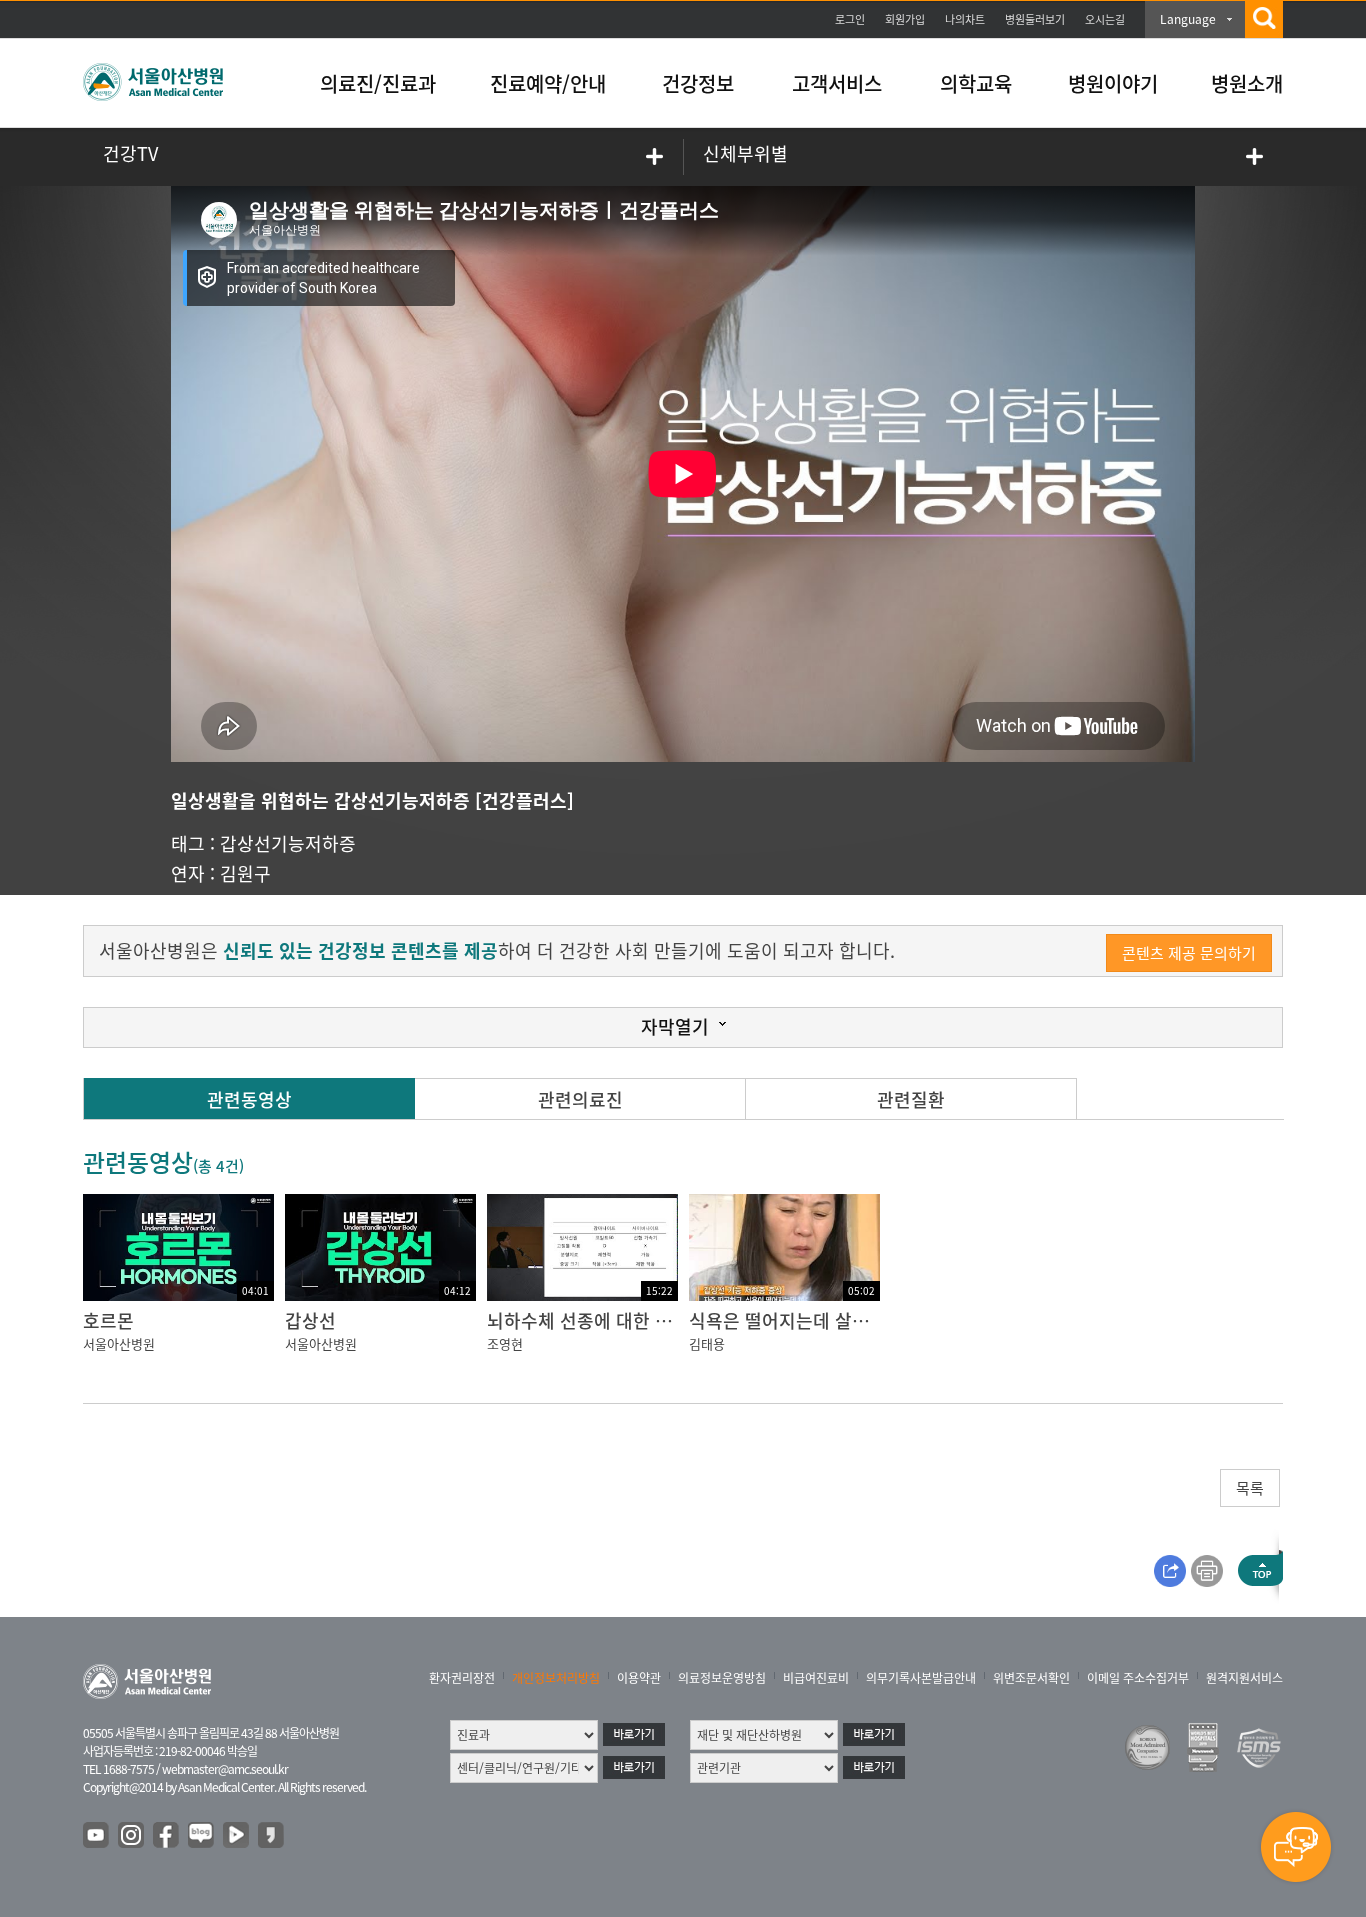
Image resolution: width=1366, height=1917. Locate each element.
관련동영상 (249, 1099)
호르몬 (108, 1320)
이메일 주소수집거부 (1138, 1678)
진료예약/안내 (548, 83)
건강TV (130, 153)
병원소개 (1247, 83)
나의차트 (965, 19)
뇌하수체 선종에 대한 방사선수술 (613, 1320)
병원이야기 (1113, 83)
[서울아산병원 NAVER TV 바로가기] (237, 1836)
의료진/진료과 (378, 83)
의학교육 (976, 83)
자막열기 (675, 1026)
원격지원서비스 (1244, 1678)
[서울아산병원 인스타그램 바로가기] (132, 1836)
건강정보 (698, 83)
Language (1188, 19)
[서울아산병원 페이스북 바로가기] (167, 1836)
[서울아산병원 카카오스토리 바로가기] (272, 1836)
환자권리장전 (462, 1678)
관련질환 (911, 1099)
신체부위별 (745, 153)
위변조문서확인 (1031, 1678)
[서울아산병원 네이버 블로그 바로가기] (202, 1836)
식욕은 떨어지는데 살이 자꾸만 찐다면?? (844, 1320)
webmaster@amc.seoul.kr (225, 1769)
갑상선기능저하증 (288, 843)
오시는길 (1105, 19)
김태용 (707, 1343)
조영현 (505, 1343)
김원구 (245, 873)
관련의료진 (580, 1099)
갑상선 (310, 1320)
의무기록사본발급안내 (921, 1678)
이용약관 (639, 1678)
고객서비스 (837, 83)
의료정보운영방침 (722, 1678)
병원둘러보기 (1035, 19)
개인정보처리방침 (556, 1678)
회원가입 (905, 19)
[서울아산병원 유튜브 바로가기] (97, 1836)
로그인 (850, 19)
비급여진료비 (816, 1678)
